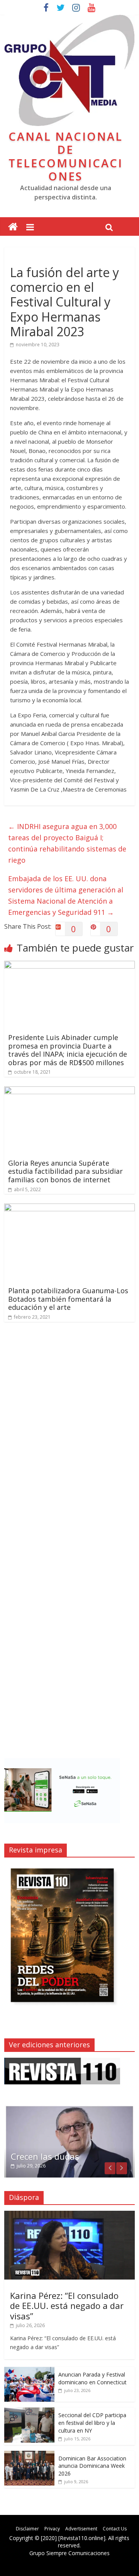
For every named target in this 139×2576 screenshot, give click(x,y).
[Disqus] (69, 1438)
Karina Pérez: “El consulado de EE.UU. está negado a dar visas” (67, 2306)
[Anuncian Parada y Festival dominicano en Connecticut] (29, 2371)
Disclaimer (27, 2529)
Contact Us (115, 2529)
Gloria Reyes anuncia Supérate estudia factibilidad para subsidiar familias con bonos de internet (65, 1171)
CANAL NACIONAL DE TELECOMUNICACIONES (66, 156)
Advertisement (81, 2529)
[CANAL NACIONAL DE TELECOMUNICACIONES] (13, 227)
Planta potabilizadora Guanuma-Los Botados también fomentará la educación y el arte (68, 1299)
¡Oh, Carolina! (38, 2156)
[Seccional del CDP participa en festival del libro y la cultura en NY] (29, 2412)
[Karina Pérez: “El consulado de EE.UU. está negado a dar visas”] (69, 2215)
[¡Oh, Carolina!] (69, 2109)
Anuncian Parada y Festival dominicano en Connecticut (92, 2378)
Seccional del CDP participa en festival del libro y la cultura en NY (92, 2423)
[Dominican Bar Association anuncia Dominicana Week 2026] (29, 2455)
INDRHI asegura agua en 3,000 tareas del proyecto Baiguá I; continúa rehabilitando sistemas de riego (67, 843)
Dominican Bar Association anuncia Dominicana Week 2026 (92, 2466)
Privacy (52, 2529)
